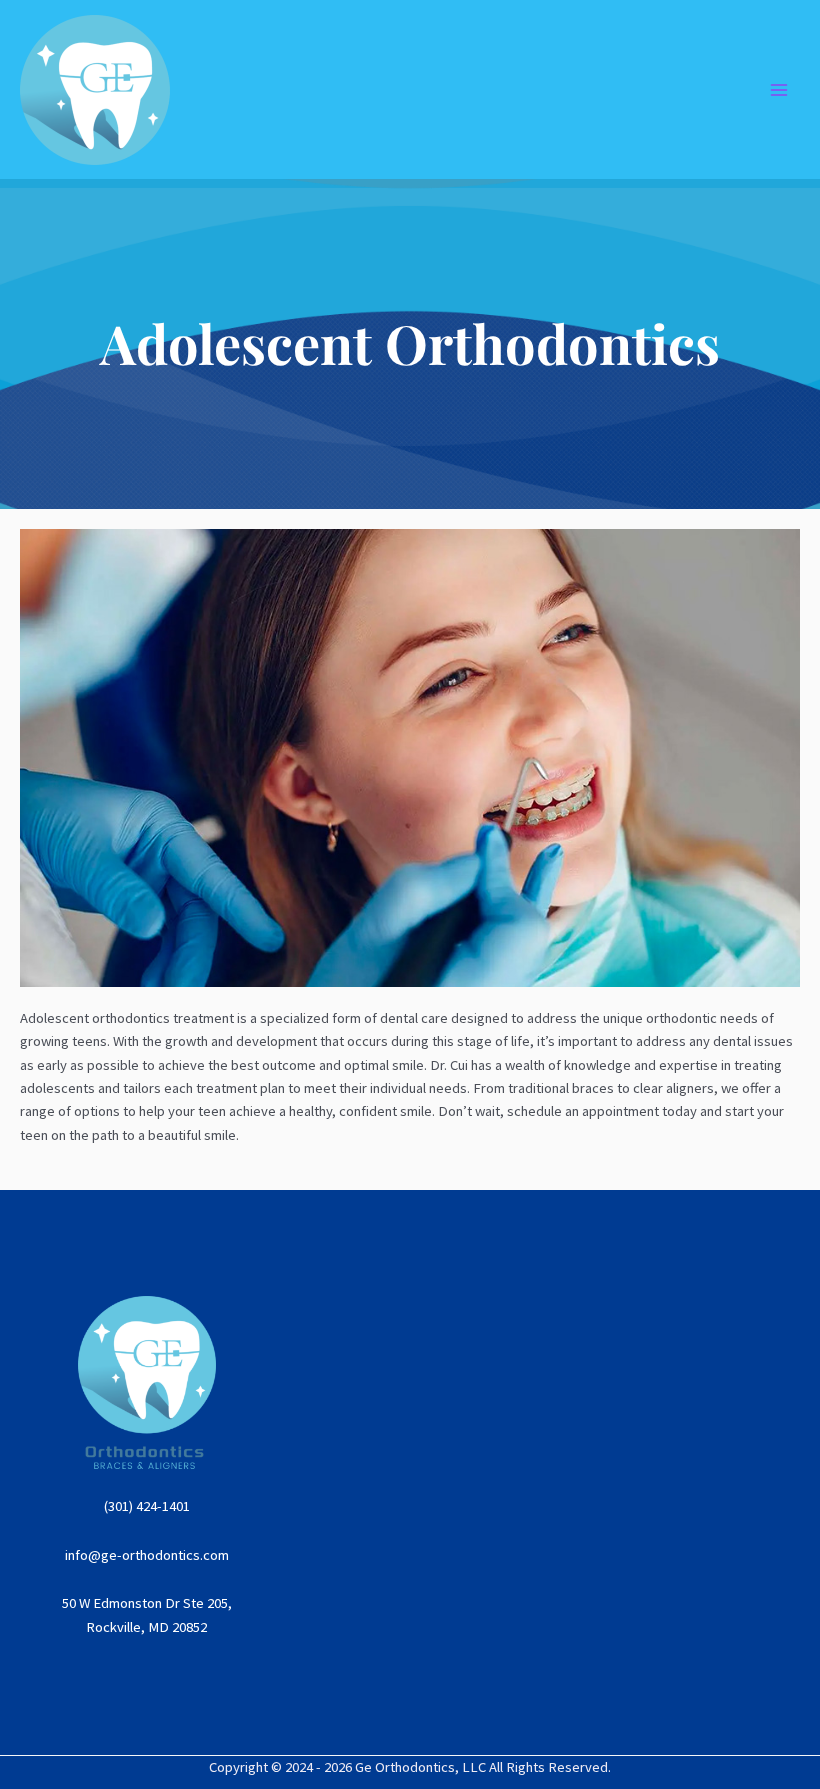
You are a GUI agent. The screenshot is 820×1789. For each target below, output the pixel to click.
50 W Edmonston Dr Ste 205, (147, 1603)
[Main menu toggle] (779, 90)
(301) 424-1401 (147, 1506)
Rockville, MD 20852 (146, 1627)
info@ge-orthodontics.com (147, 1555)
